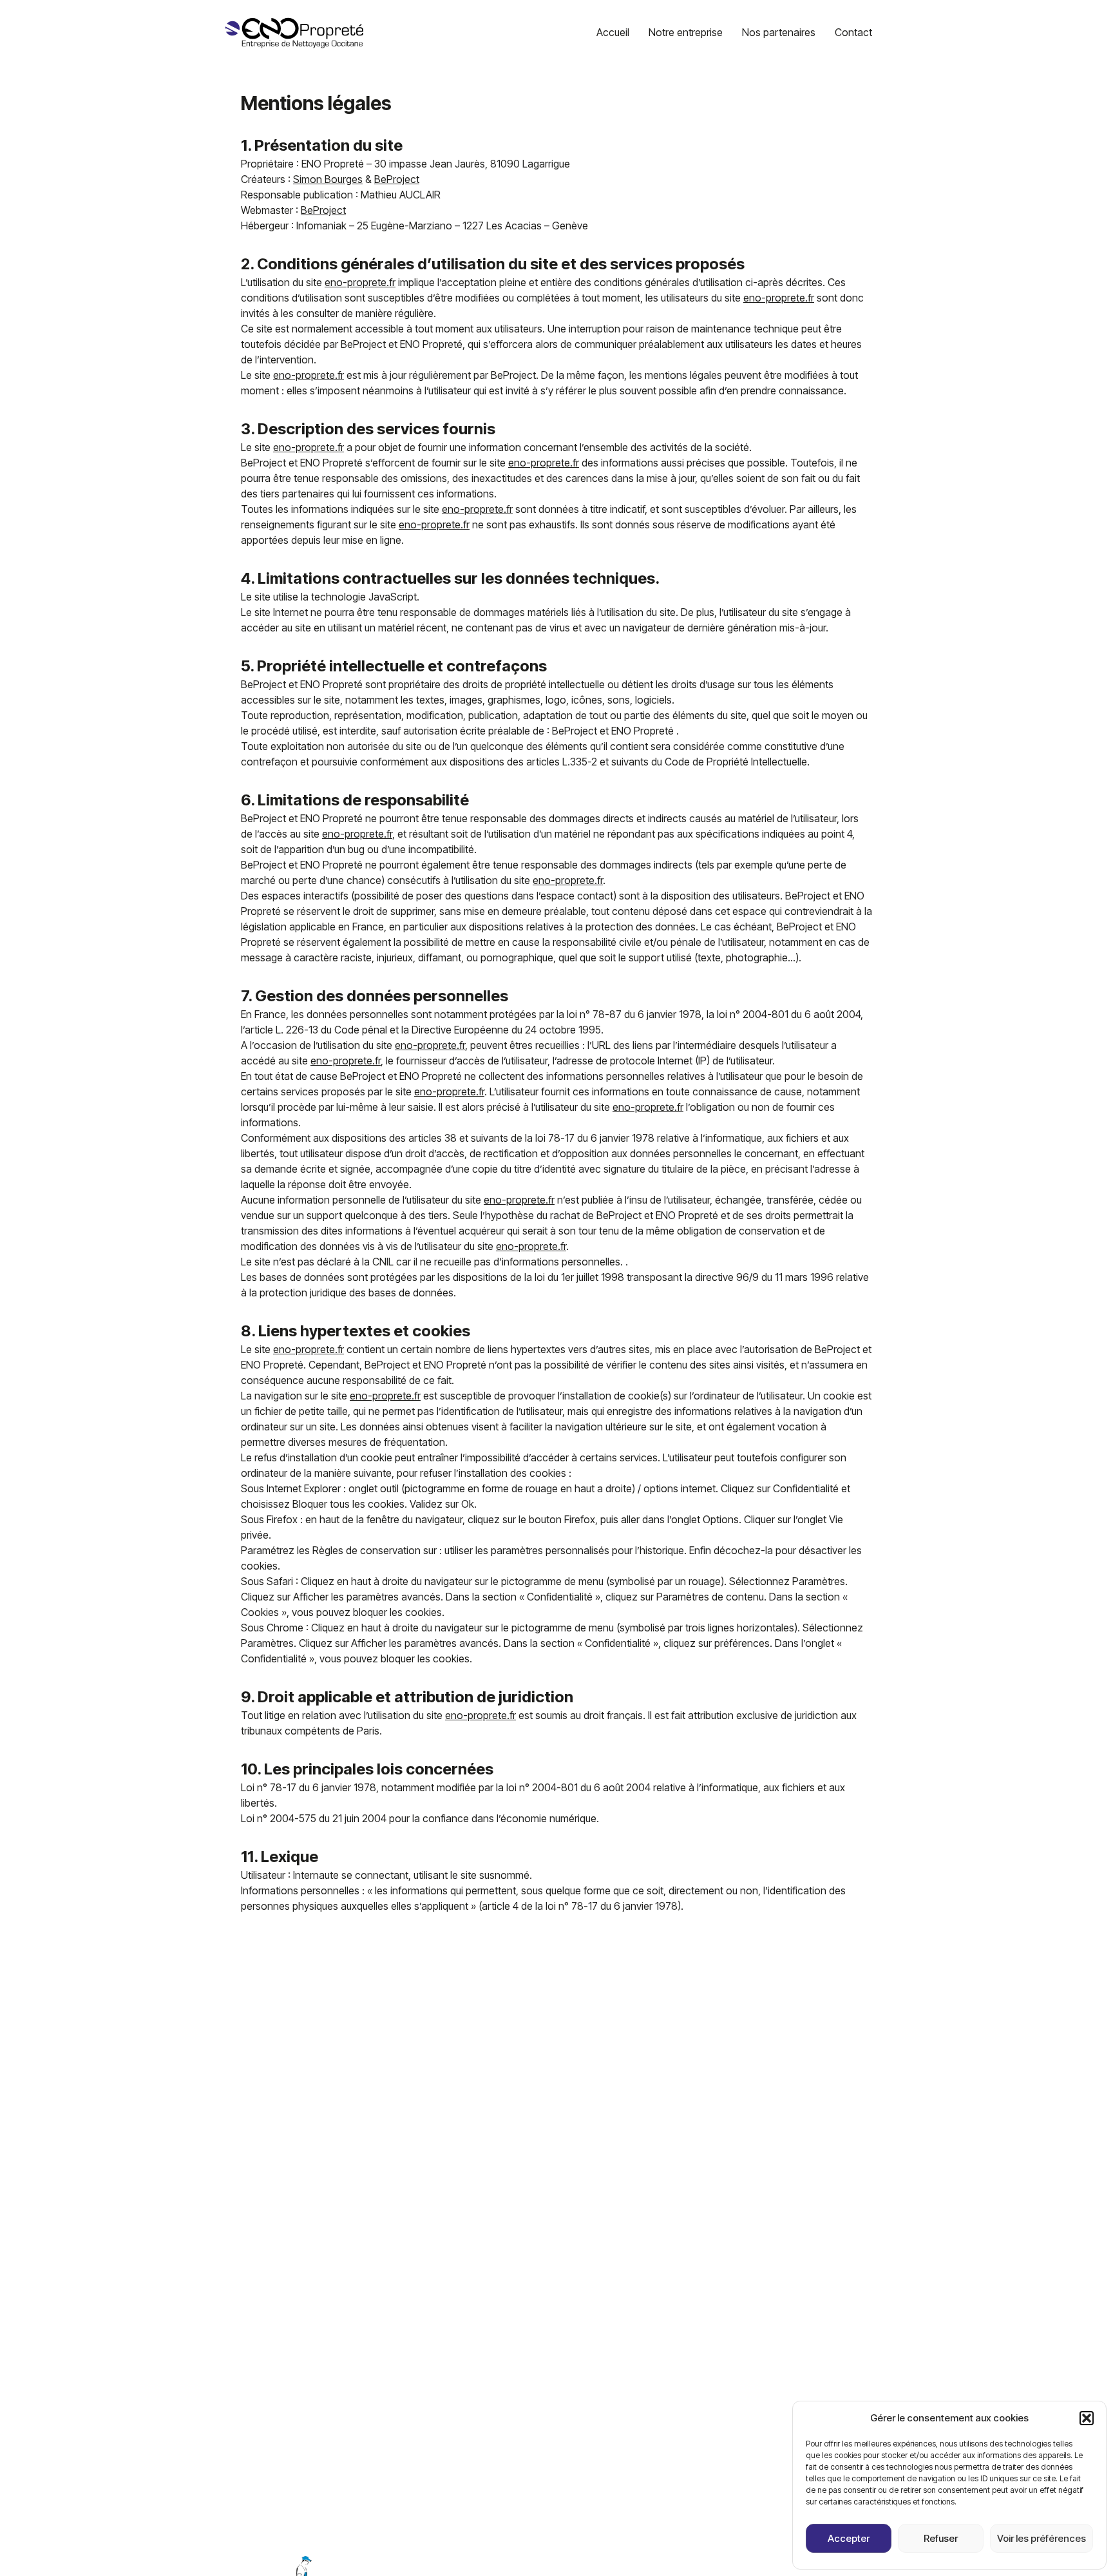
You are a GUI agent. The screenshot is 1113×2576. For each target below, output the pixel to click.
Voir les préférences (1042, 2538)
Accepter (849, 2538)
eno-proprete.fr (360, 282)
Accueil (613, 32)
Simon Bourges (328, 179)
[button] (1087, 2418)
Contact (853, 32)
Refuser (941, 2538)
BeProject (397, 179)
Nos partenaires (779, 32)
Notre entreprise (686, 32)
